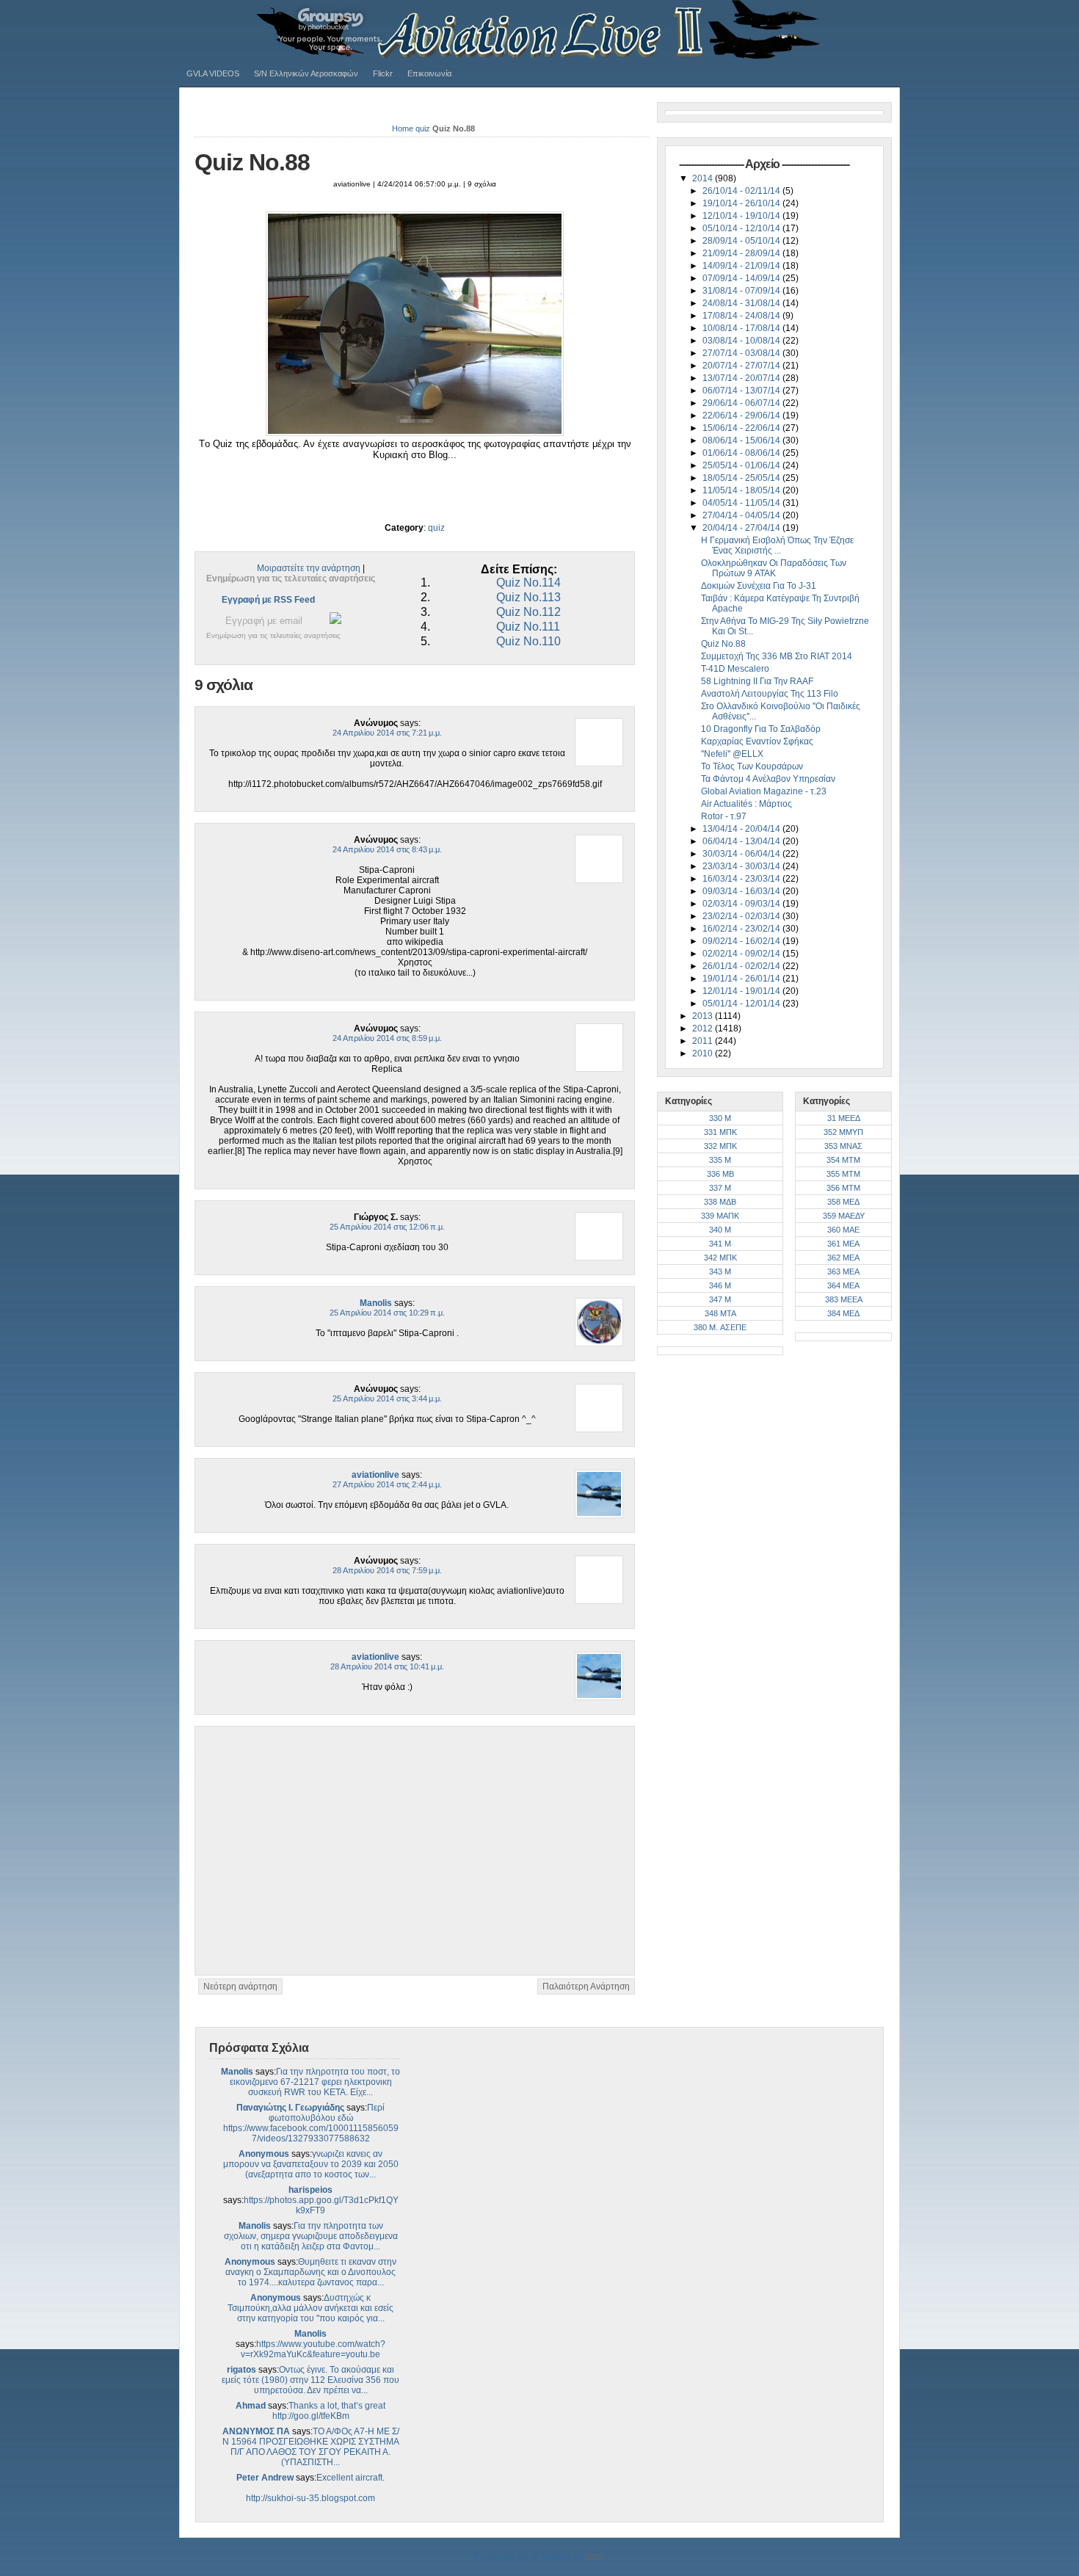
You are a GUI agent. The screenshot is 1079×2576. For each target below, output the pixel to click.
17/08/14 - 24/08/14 (742, 316)
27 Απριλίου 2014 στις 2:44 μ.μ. (387, 1484)
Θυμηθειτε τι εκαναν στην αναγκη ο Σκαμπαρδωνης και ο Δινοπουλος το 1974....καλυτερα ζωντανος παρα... (311, 2272)
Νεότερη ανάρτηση (240, 1987)
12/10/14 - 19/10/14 (742, 216)
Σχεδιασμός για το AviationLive (529, 2557)
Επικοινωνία (429, 73)
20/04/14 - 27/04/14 (742, 528)
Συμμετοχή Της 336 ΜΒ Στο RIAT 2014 (777, 656)
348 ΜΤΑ (720, 1313)
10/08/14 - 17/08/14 (742, 328)
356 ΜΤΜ (843, 1188)
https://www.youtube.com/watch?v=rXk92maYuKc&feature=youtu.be (313, 2349)
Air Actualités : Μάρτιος (746, 804)
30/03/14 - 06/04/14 (742, 854)
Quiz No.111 (528, 627)
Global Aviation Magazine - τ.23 (764, 791)
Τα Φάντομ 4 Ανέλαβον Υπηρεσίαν (768, 779)
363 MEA (843, 1271)
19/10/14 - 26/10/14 (742, 203)
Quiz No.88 (252, 162)
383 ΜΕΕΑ (844, 1299)
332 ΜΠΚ (720, 1146)
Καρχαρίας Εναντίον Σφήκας (757, 741)
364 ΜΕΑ (843, 1285)
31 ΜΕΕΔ (844, 1118)
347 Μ (720, 1299)
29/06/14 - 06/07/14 (742, 403)
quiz (423, 128)
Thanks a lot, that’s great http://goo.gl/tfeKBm (329, 2411)
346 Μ (720, 1285)
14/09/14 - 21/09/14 (742, 266)
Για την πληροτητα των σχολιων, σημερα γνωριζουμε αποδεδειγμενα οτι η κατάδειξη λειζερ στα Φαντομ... (311, 2236)
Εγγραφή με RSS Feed (268, 600)
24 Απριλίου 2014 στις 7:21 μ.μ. (387, 733)
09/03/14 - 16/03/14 (742, 891)
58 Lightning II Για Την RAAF (757, 681)
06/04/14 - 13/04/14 (742, 841)
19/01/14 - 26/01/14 (742, 979)
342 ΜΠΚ (720, 1258)
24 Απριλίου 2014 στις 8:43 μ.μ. (387, 849)
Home (403, 128)
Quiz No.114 (528, 583)
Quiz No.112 (528, 612)
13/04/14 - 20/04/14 (742, 829)
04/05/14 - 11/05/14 (742, 503)
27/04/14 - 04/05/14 (742, 515)
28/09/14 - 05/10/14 (742, 241)
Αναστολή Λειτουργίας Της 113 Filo (770, 694)
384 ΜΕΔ (843, 1313)
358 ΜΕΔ (843, 1202)
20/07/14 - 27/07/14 (742, 366)
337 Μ (720, 1188)
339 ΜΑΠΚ (720, 1216)
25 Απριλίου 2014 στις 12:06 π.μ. (387, 1227)
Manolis (376, 1303)
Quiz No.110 (528, 641)
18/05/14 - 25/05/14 (742, 478)
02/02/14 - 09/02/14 (742, 954)
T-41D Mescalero (735, 669)
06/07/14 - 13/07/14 (742, 391)
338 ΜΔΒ (720, 1202)
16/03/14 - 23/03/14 (742, 879)
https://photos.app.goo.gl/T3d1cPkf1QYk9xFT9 (321, 2205)
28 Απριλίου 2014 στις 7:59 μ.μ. (387, 1570)
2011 (704, 1041)
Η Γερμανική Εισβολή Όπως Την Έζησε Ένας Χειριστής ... (777, 545)
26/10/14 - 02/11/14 (742, 191)
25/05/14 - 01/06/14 (742, 465)
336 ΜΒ (720, 1174)
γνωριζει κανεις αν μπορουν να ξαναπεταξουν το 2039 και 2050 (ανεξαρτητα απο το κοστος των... (311, 2164)
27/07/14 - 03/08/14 (742, 353)
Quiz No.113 (528, 597)
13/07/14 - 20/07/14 (742, 378)
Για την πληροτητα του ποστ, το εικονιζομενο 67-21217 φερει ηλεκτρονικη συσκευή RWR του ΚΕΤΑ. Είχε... (315, 2082)
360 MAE (843, 1230)
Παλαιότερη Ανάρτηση (586, 1987)
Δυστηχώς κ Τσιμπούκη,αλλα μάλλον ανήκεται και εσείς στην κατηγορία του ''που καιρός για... (310, 2308)
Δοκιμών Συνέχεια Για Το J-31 (759, 586)
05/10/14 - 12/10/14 (742, 228)
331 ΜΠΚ (720, 1132)
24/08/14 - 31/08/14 (742, 303)
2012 (704, 1028)
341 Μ (720, 1244)
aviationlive (375, 1475)
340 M (720, 1230)
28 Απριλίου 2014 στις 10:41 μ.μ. (387, 1666)
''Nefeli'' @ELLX (732, 754)
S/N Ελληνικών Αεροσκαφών (306, 73)
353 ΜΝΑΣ (843, 1146)
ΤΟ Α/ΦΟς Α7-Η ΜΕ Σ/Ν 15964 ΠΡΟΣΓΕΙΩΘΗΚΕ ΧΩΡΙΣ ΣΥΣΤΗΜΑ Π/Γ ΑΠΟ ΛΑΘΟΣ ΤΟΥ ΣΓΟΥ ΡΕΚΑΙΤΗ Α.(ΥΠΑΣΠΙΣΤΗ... (311, 2447)
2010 (704, 1053)
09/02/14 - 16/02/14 (742, 941)
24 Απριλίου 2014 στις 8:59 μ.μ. (387, 1038)
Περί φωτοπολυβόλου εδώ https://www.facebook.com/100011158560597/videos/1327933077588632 (311, 2123)
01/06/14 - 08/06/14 (742, 453)
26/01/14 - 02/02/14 (742, 966)
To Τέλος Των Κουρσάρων (752, 766)
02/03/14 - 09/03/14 (742, 904)
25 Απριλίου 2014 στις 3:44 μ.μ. (387, 1398)
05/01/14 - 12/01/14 (742, 1004)
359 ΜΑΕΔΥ (844, 1216)
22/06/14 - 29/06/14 (742, 416)
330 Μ (720, 1118)
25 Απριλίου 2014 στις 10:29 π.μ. (387, 1313)
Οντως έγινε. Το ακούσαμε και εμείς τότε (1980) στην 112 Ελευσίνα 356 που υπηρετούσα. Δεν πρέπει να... (310, 2380)
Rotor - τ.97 (724, 816)
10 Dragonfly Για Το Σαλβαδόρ (761, 729)
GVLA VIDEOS (213, 73)
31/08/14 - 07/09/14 (742, 291)
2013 (704, 1016)
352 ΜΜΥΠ (843, 1132)
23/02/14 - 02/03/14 (742, 916)
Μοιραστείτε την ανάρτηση (309, 568)
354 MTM (843, 1160)
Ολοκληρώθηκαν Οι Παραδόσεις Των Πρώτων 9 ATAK (774, 568)
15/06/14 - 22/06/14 (742, 428)
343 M (720, 1271)
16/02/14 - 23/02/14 (742, 929)
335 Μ (720, 1160)
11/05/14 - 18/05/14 (742, 490)
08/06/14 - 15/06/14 (742, 440)
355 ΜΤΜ (843, 1174)
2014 (704, 178)
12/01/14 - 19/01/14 (742, 991)
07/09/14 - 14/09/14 (742, 278)
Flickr (383, 73)
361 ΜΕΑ (843, 1244)
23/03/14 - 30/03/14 (742, 866)
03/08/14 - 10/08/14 (742, 341)
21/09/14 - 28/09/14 (742, 253)
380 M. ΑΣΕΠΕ (720, 1327)
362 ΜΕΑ (843, 1258)
